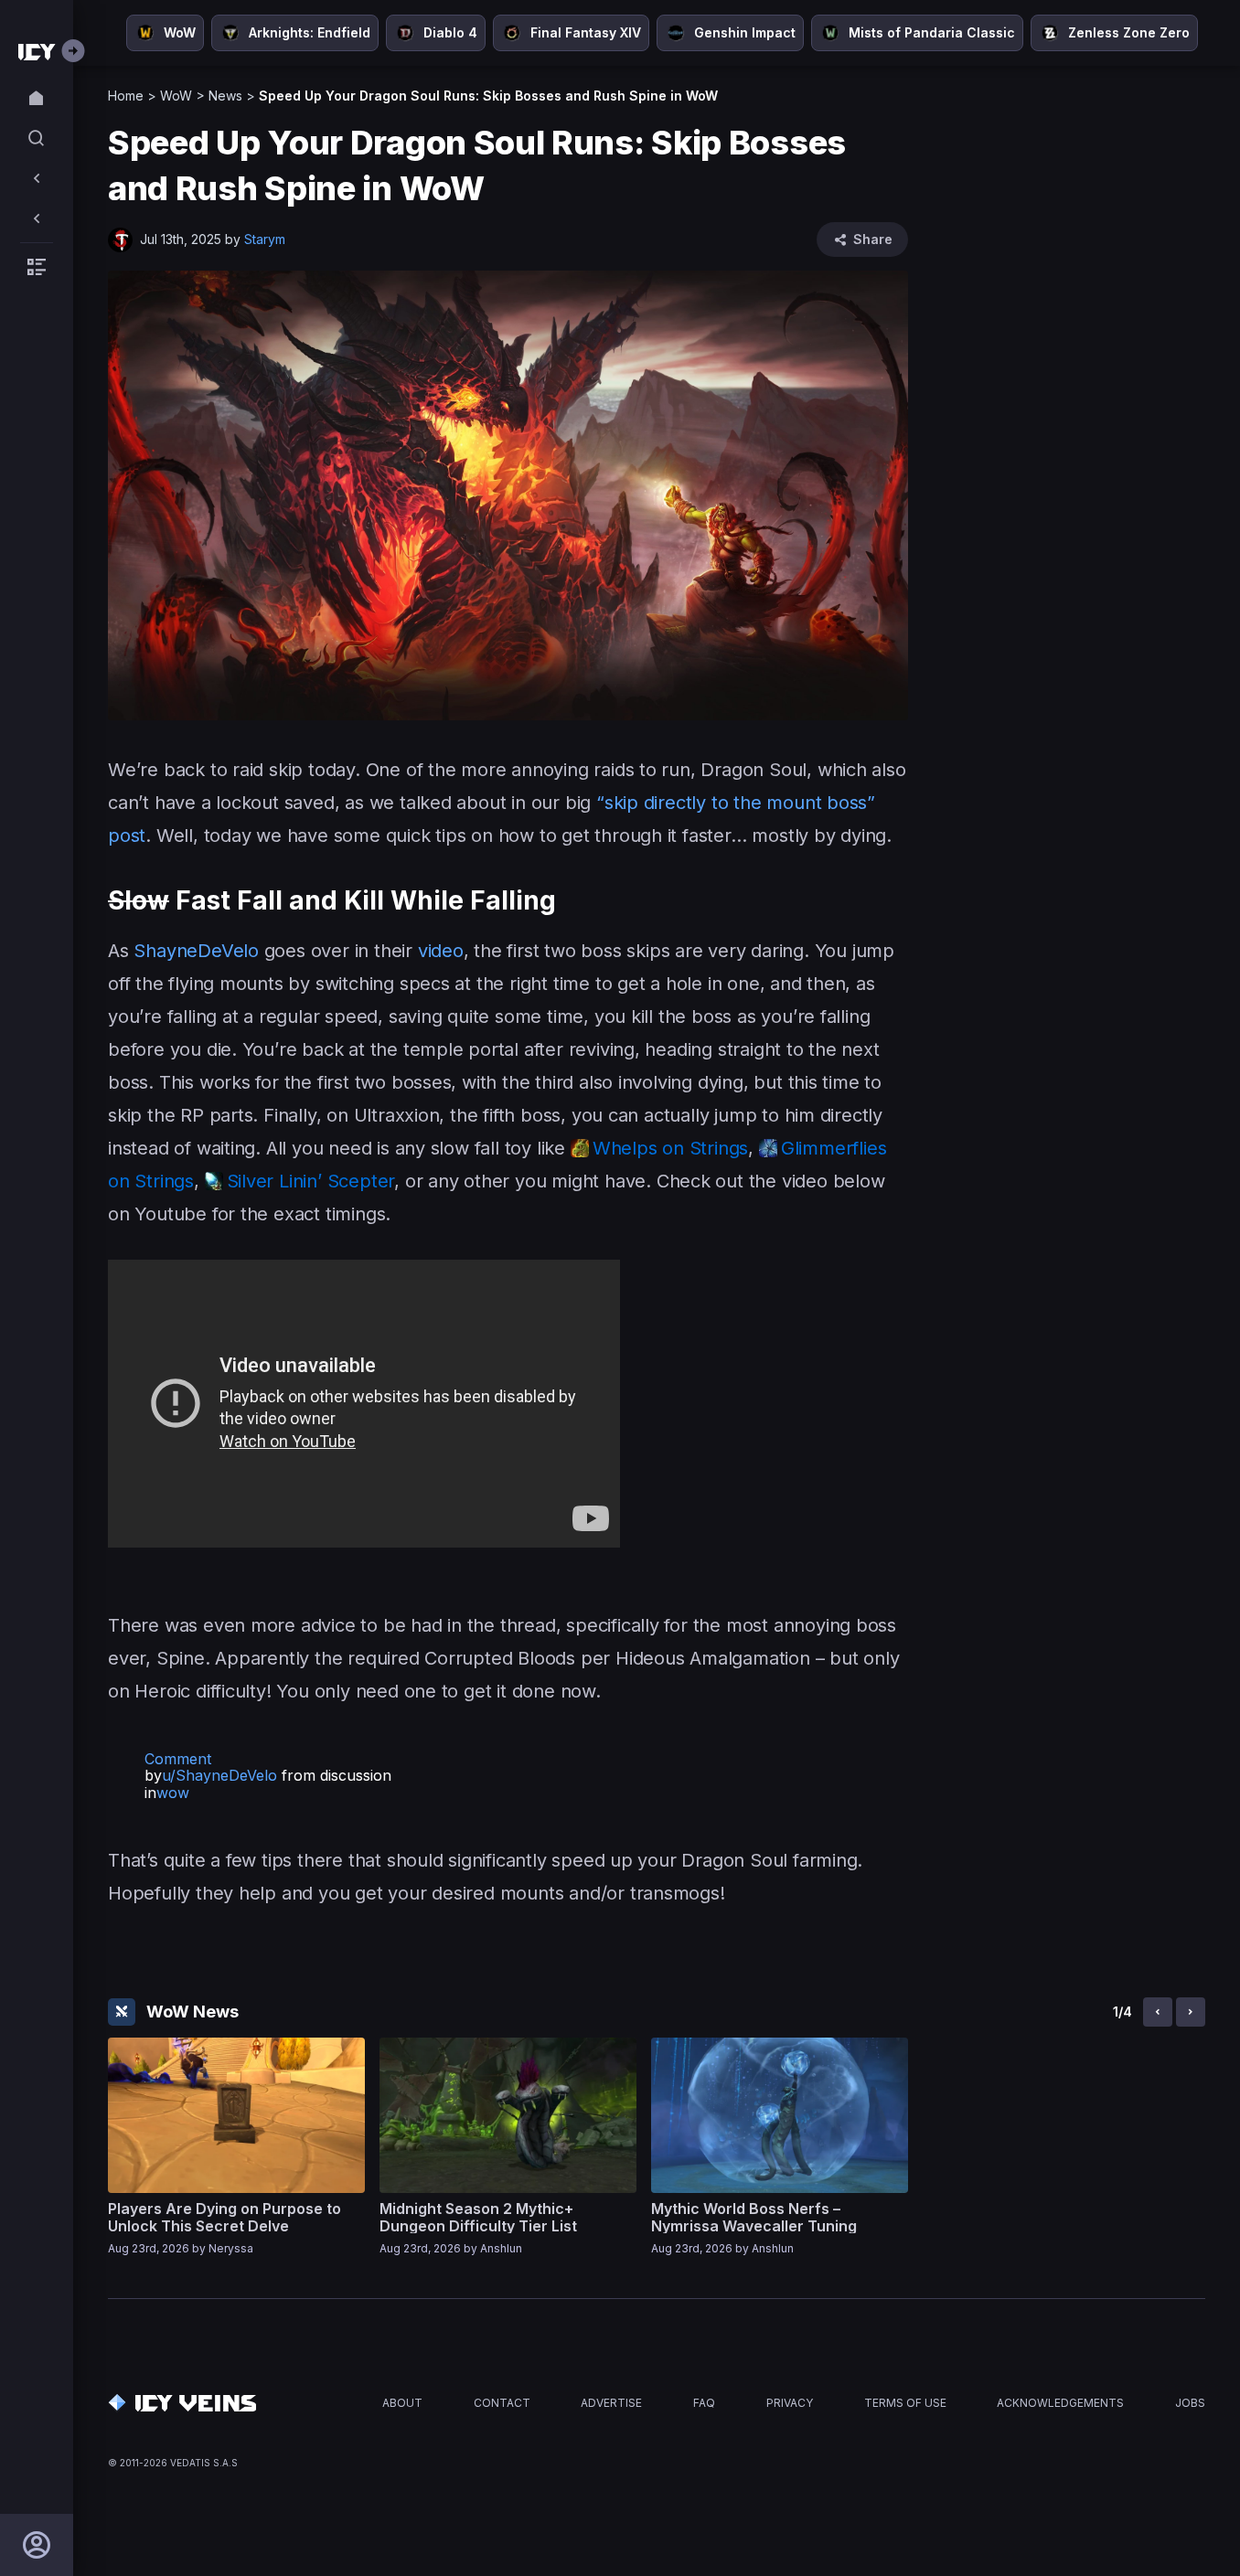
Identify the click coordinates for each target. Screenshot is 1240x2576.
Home (126, 96)
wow (173, 1793)
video (441, 951)
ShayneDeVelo (196, 951)
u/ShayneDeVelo (219, 1775)
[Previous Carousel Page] (1158, 2012)
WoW (176, 96)
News (225, 96)
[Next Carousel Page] (1191, 2012)
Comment (178, 1759)
